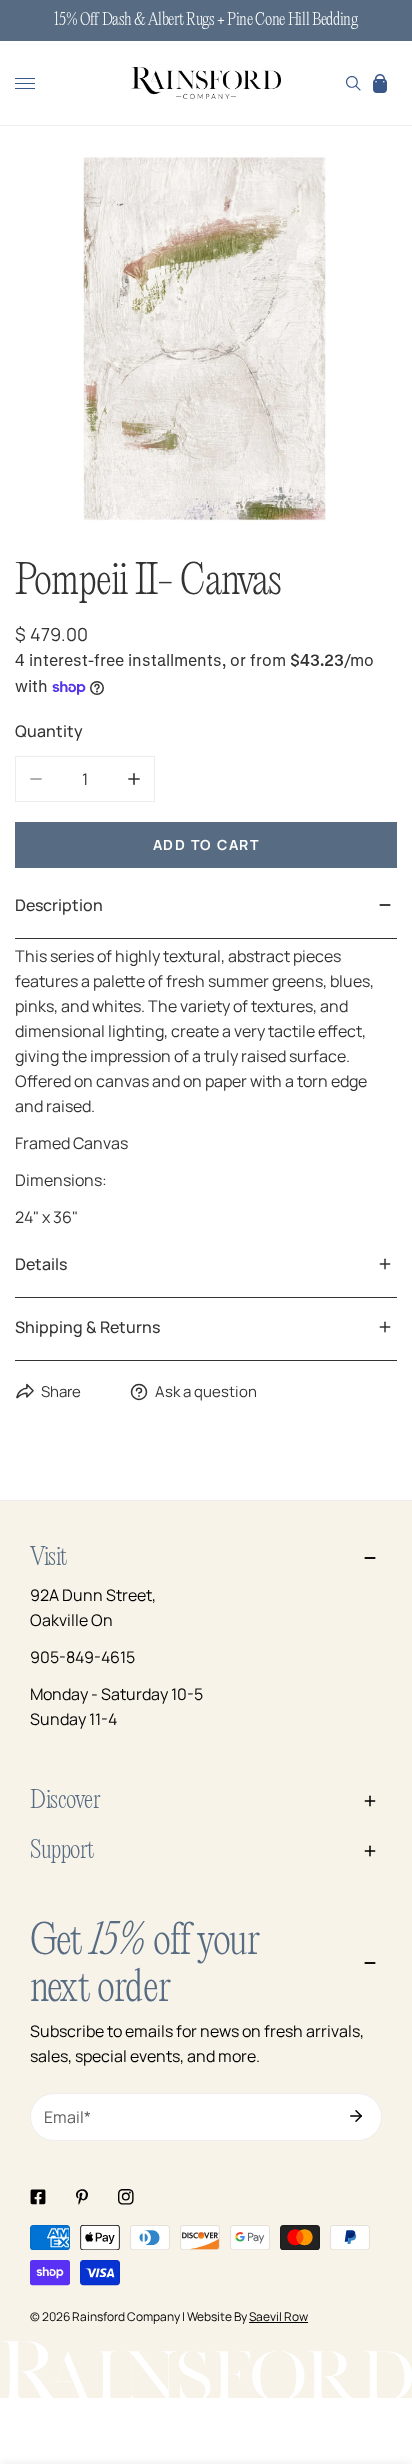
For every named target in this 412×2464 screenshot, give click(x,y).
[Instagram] (126, 2197)
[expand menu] (25, 83)
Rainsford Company (126, 2316)
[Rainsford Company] (206, 84)
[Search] (353, 83)
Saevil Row (278, 2316)
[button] (380, 83)
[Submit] (356, 2116)
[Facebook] (38, 2197)
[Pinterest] (82, 2197)
